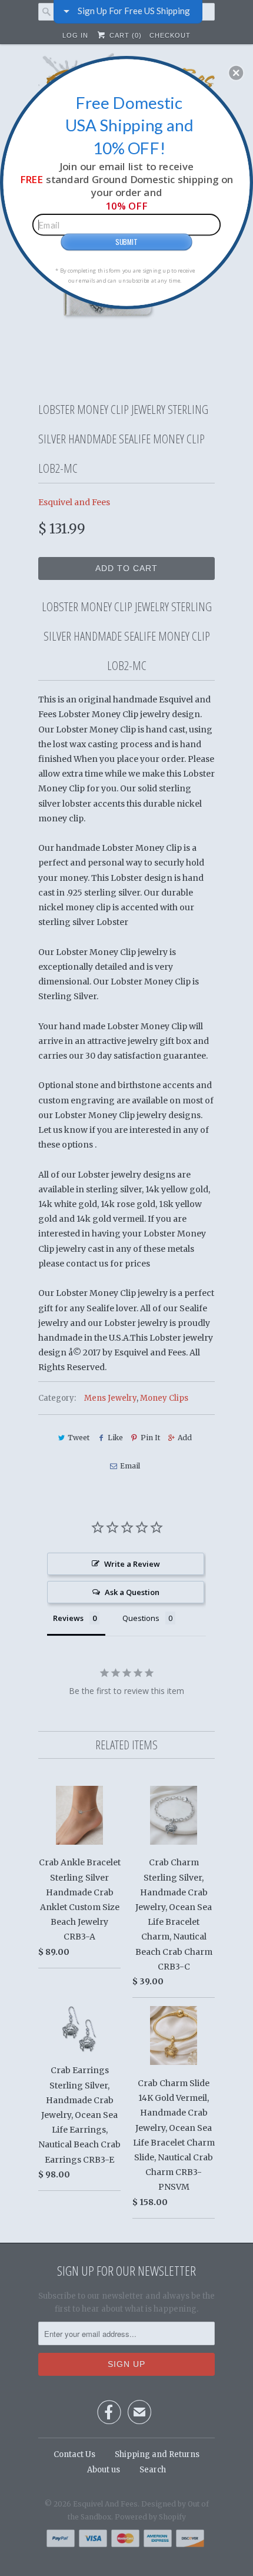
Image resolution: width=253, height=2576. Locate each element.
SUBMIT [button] (126, 241)
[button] (236, 72)
